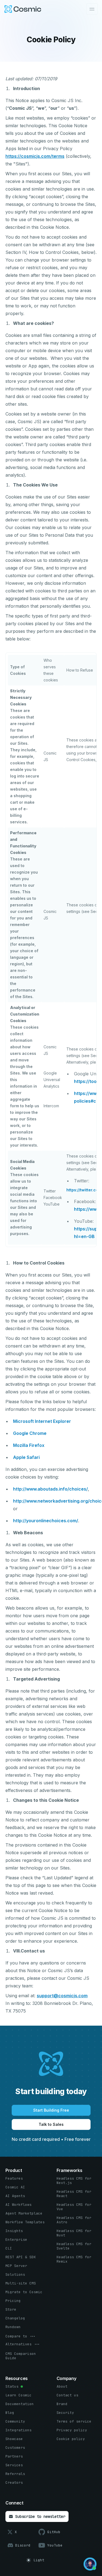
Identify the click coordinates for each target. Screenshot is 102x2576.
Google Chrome (30, 1433)
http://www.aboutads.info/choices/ (50, 1489)
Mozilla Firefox (29, 1445)
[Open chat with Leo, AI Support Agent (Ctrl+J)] (90, 2564)
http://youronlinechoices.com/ (46, 1521)
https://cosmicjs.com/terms (35, 156)
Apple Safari (26, 1457)
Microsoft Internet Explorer (42, 1421)
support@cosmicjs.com (62, 1996)
